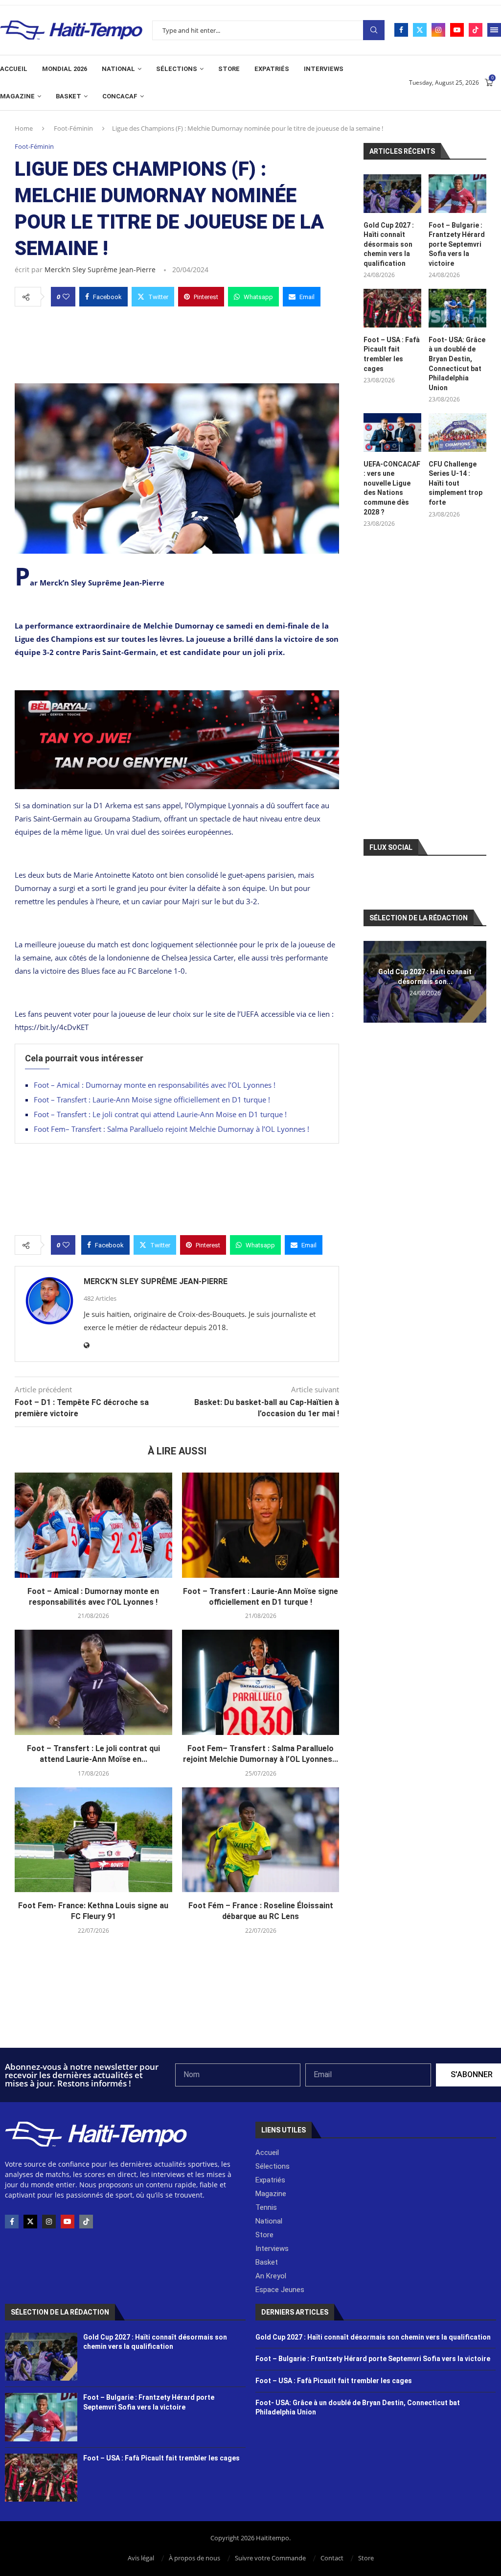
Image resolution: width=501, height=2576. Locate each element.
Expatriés (272, 69)
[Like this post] (66, 297)
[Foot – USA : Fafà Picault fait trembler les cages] (392, 308)
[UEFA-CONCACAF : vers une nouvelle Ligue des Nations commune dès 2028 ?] (392, 433)
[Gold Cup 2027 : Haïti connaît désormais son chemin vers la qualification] (392, 194)
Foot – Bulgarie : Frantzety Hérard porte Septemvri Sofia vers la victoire (457, 244)
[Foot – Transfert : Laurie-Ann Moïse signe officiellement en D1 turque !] (261, 1525)
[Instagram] (438, 30)
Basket (68, 96)
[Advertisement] (177, 342)
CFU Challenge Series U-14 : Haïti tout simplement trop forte (455, 483)
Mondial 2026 (65, 69)
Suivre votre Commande (270, 2558)
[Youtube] (457, 30)
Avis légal (141, 2558)
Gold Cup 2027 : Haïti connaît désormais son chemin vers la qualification (389, 244)
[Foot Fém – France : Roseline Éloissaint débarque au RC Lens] (261, 1840)
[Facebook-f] (12, 2222)
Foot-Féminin (73, 128)
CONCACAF (120, 96)
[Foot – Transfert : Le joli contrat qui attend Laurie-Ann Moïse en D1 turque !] (93, 1682)
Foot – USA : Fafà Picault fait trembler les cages (392, 354)
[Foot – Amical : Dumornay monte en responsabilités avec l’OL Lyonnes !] (93, 1525)
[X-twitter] (30, 2222)
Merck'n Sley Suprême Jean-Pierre (100, 269)
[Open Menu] (494, 30)
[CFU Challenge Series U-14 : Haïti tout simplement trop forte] (457, 433)
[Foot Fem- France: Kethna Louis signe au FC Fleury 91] (93, 1840)
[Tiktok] (476, 30)
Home (24, 128)
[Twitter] (420, 30)
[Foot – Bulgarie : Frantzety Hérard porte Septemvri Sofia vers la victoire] (457, 194)
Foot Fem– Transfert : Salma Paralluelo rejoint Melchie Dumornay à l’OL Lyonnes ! (171, 1129)
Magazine (17, 96)
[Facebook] (401, 30)
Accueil (14, 69)
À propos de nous (194, 2558)
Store (229, 69)
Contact (332, 2558)
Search (374, 30)
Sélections (177, 69)
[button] (372, 982)
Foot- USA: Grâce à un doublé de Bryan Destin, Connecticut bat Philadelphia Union (457, 364)
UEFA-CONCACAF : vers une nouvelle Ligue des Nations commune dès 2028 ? (392, 488)
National (118, 69)
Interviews (324, 69)
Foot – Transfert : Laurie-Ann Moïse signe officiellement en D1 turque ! (152, 1100)
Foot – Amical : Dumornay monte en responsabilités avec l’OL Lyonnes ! (155, 1085)
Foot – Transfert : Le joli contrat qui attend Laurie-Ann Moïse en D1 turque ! (160, 1114)
